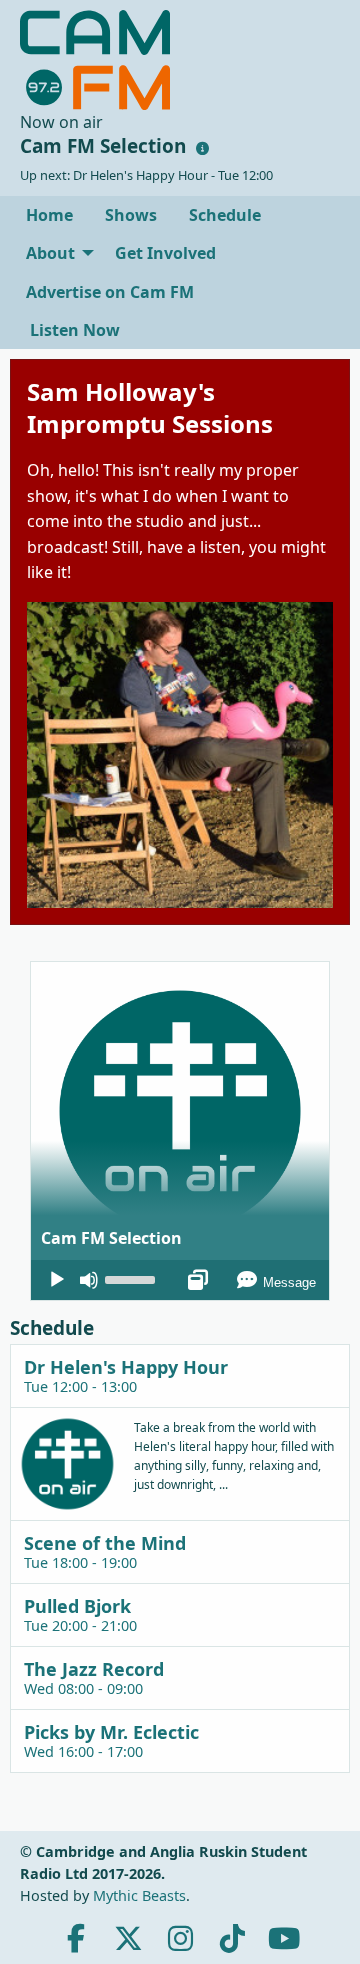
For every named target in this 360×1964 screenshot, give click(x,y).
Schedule (225, 215)
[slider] (133, 1278)
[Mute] (89, 1280)
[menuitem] (49, 215)
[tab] (180, 1375)
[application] (180, 1280)
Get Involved (165, 253)
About (50, 253)
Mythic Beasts (139, 1895)
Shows (131, 215)
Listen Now (73, 330)
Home (49, 215)
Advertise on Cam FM (110, 292)
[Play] (57, 1280)
